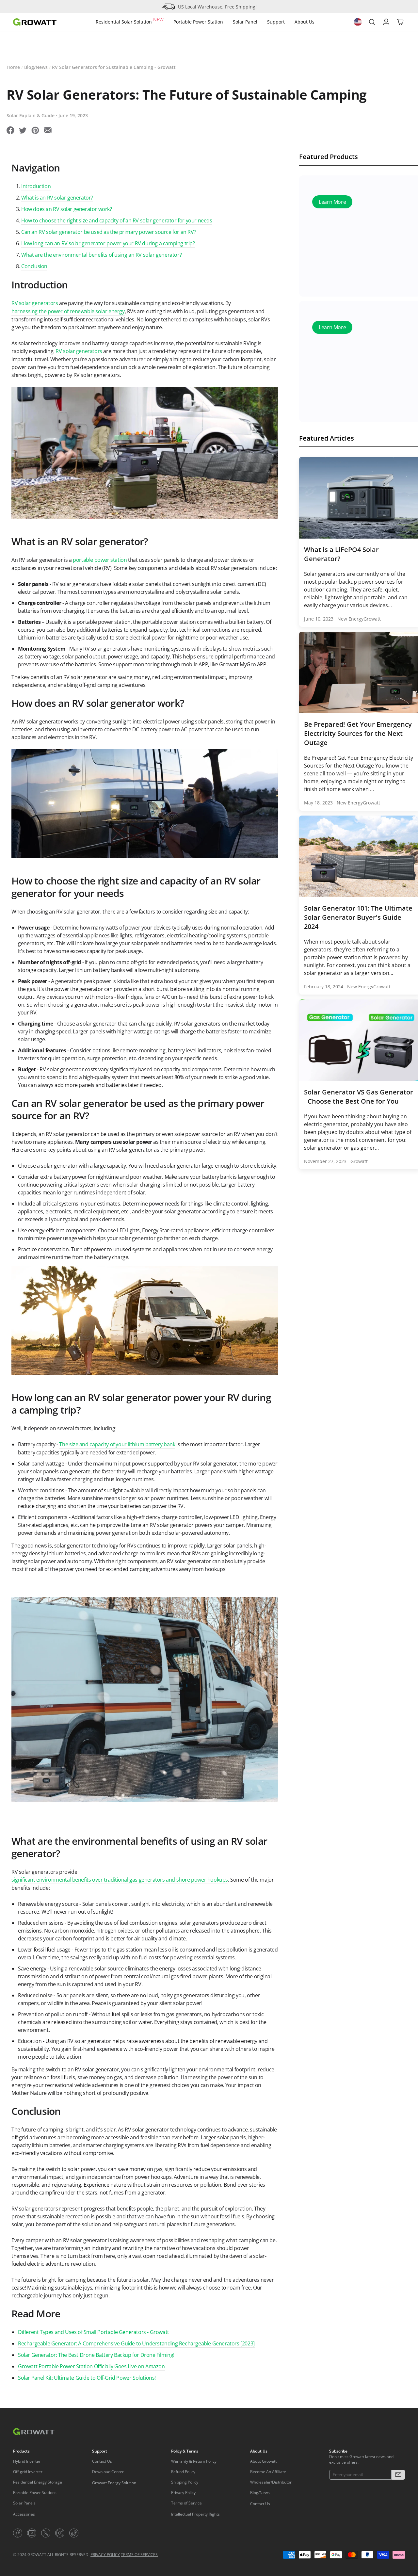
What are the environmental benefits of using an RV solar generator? (101, 255)
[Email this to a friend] (48, 131)
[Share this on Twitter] (23, 131)
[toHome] (35, 22)
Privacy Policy (183, 2493)
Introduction (36, 186)
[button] (398, 2475)
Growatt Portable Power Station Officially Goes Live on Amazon (91, 2366)
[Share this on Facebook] (10, 131)
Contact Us (102, 2461)
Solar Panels (24, 2503)
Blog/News (36, 67)
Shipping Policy (185, 2482)
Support (276, 22)
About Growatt (263, 2461)
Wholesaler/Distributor (271, 2482)
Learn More (332, 203)
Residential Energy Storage (38, 2482)
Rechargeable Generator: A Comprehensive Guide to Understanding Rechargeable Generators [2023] (136, 2343)
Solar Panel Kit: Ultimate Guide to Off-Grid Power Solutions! (87, 2378)
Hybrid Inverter (27, 2461)
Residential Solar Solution (130, 21)
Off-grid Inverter (28, 2472)
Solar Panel (245, 22)
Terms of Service (186, 2503)
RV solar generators (35, 303)
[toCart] (400, 22)
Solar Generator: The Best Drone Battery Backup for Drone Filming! (96, 2355)
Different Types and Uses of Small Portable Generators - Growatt (94, 2332)
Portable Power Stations (35, 2493)
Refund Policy (183, 2472)
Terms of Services (139, 2555)
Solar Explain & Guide (31, 115)
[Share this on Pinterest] (35, 131)
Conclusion (34, 266)
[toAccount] (386, 22)
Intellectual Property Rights (195, 2514)
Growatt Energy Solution (114, 2483)
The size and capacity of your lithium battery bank (117, 1444)
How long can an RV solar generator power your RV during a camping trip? (108, 243)
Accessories (24, 2514)
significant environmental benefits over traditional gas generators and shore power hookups (120, 1880)
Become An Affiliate (268, 2472)
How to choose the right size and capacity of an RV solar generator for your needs (117, 220)
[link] (18, 2533)
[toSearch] (372, 22)
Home (13, 67)
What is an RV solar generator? (57, 198)
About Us (305, 22)
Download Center (108, 2472)
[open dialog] (358, 22)
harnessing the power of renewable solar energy (68, 311)
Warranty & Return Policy (194, 2461)
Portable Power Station (198, 22)
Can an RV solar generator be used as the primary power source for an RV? (109, 232)
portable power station (100, 560)
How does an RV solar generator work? (67, 209)
